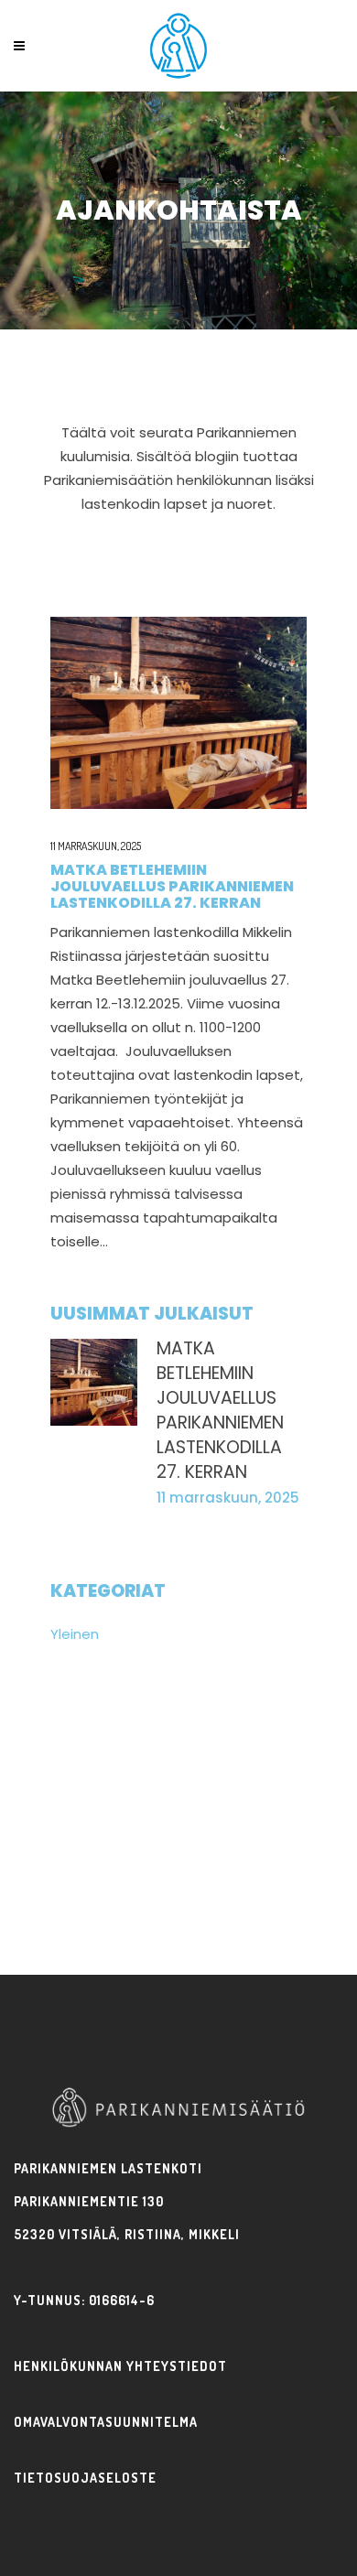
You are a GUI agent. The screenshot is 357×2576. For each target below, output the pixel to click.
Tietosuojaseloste (85, 2478)
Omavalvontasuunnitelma (106, 2422)
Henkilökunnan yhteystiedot (120, 2366)
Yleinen (75, 1634)
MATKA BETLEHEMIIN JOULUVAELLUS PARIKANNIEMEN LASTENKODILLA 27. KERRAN (172, 886)
